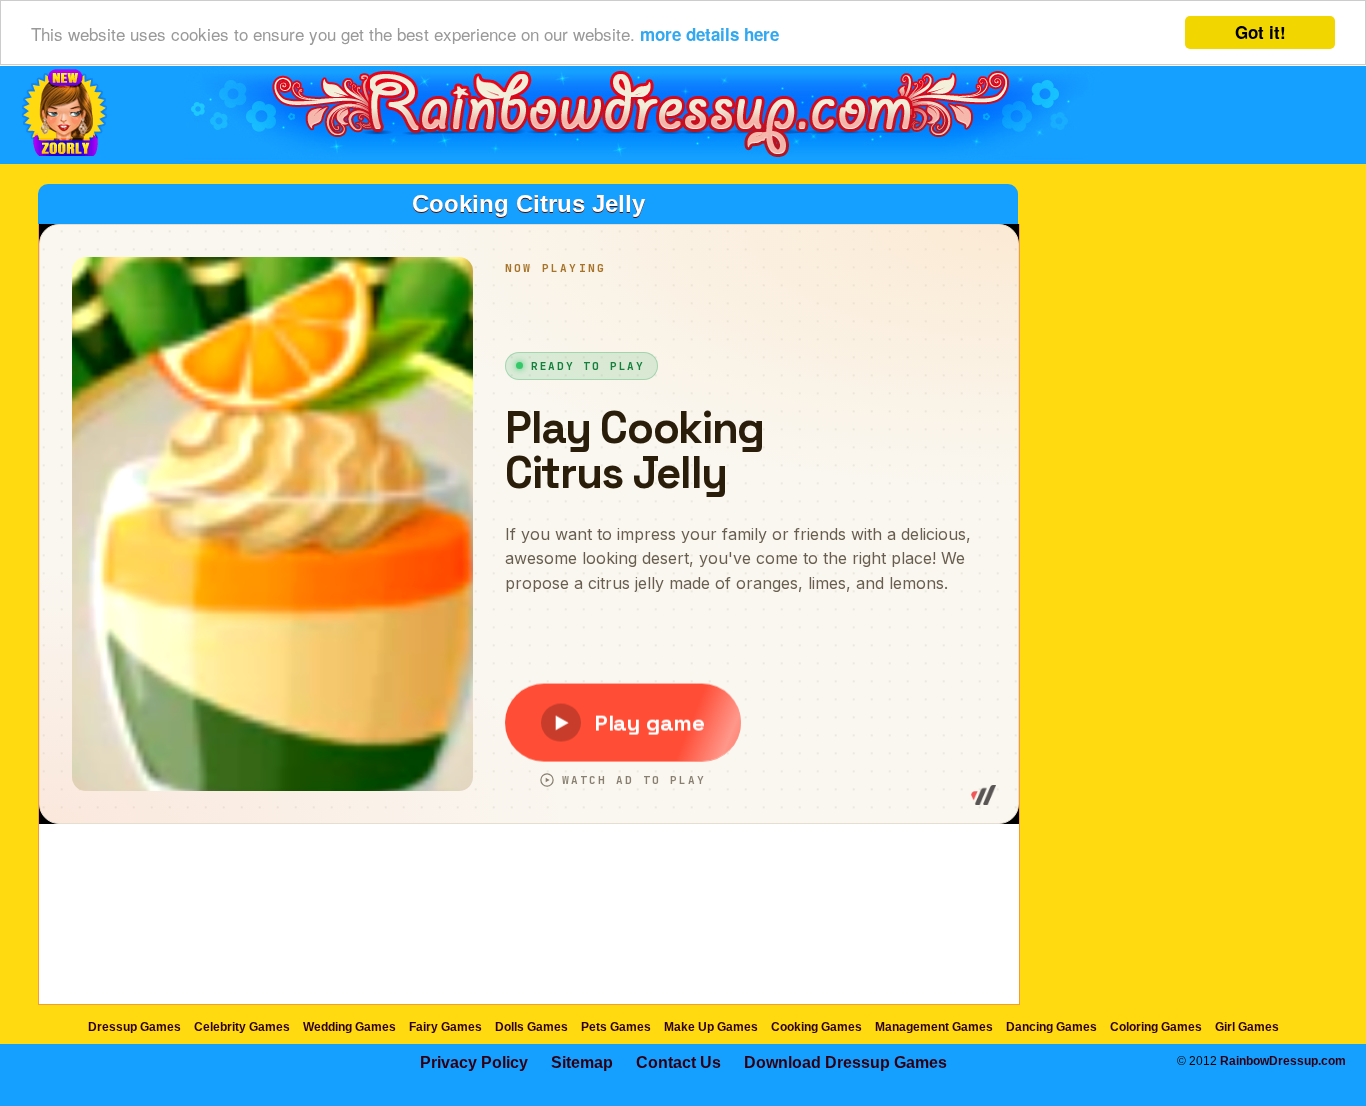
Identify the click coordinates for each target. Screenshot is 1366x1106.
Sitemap (582, 1062)
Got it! (1260, 32)
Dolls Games (531, 1027)
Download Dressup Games (845, 1062)
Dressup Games (134, 1027)
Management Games (934, 1027)
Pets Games (616, 1027)
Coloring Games (1156, 1027)
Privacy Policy (474, 1062)
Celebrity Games (242, 1027)
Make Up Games (711, 1027)
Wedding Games (349, 1027)
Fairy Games (445, 1027)
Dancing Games (1051, 1027)
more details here (709, 34)
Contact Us (678, 1062)
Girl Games (1247, 1027)
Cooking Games (816, 1027)
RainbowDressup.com (1283, 1061)
